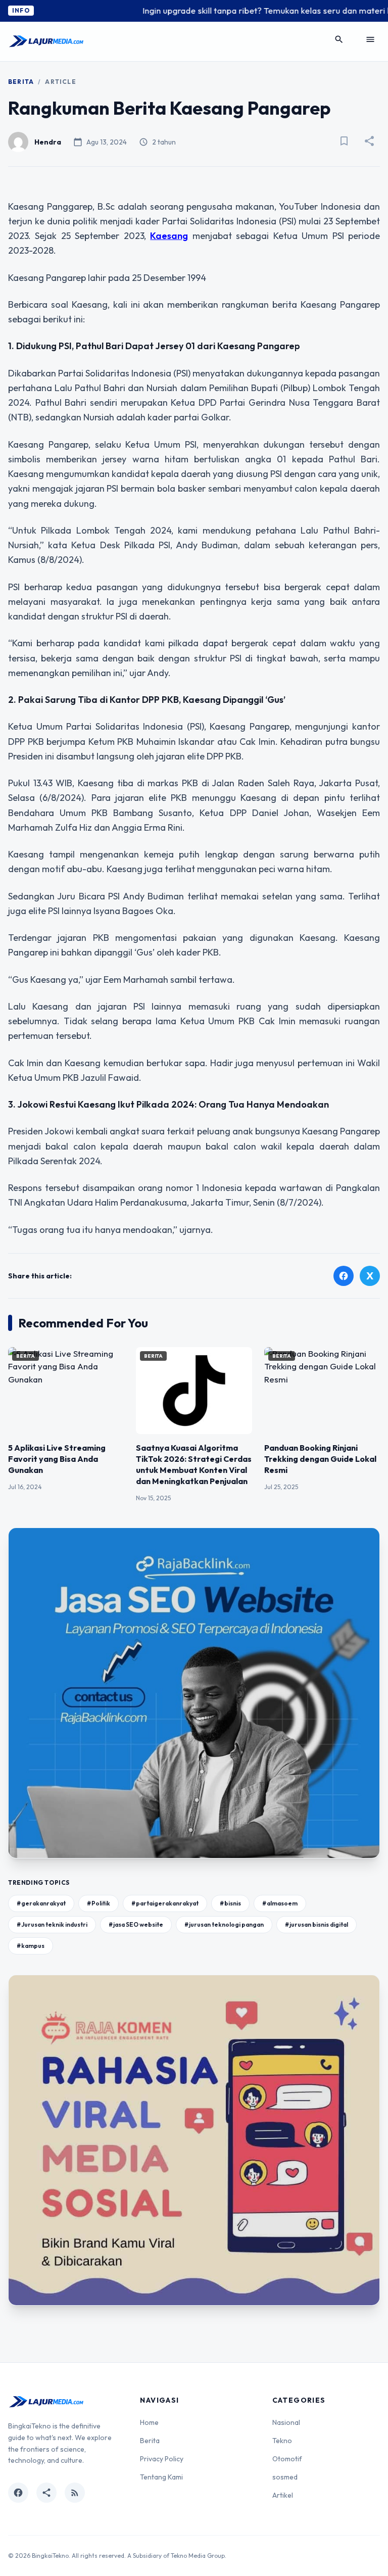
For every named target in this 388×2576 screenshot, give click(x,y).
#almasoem (280, 1903)
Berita (21, 82)
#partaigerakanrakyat (165, 1903)
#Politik (99, 1903)
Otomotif (287, 2459)
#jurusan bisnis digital (317, 1924)
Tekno (282, 2441)
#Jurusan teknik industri (52, 1924)
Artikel (283, 2495)
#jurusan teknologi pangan (224, 1924)
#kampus (31, 1946)
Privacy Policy (162, 2459)
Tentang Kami (161, 2477)
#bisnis (230, 1903)
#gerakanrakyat (41, 1903)
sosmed (285, 2477)
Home (149, 2422)
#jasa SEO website (136, 1924)
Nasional (286, 2422)
